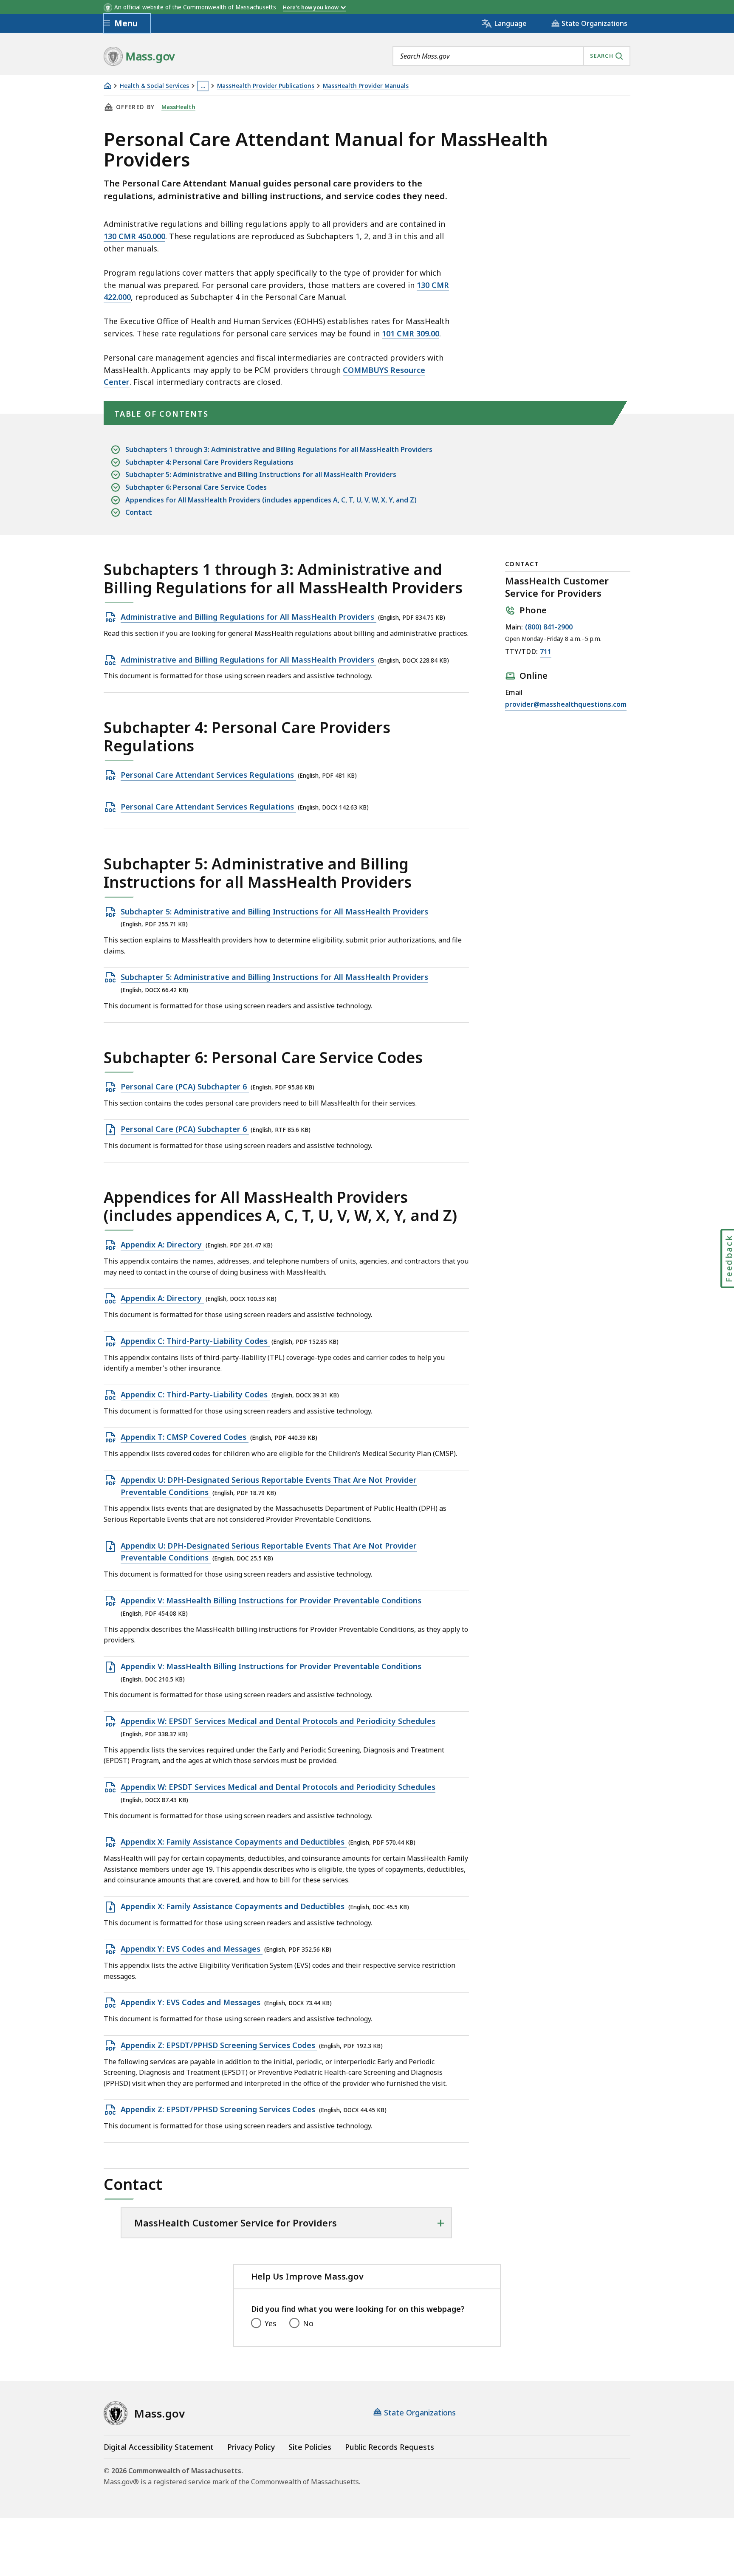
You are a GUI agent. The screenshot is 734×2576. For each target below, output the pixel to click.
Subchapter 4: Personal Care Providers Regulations (209, 462)
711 (546, 652)
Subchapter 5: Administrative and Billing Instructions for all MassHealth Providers (261, 474)
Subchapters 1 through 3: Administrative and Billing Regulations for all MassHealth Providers (279, 449)
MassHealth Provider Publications (266, 86)
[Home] (107, 86)
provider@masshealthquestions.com (566, 704)
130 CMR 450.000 (134, 236)
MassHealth (178, 107)
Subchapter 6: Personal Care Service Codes (196, 487)
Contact (139, 512)
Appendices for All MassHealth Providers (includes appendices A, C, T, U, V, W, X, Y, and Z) (271, 500)
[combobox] (511, 56)
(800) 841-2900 (549, 627)
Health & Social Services (154, 86)
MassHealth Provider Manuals (366, 86)
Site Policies (310, 2447)
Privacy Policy (251, 2447)
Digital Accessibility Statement (159, 2447)
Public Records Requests (390, 2447)
